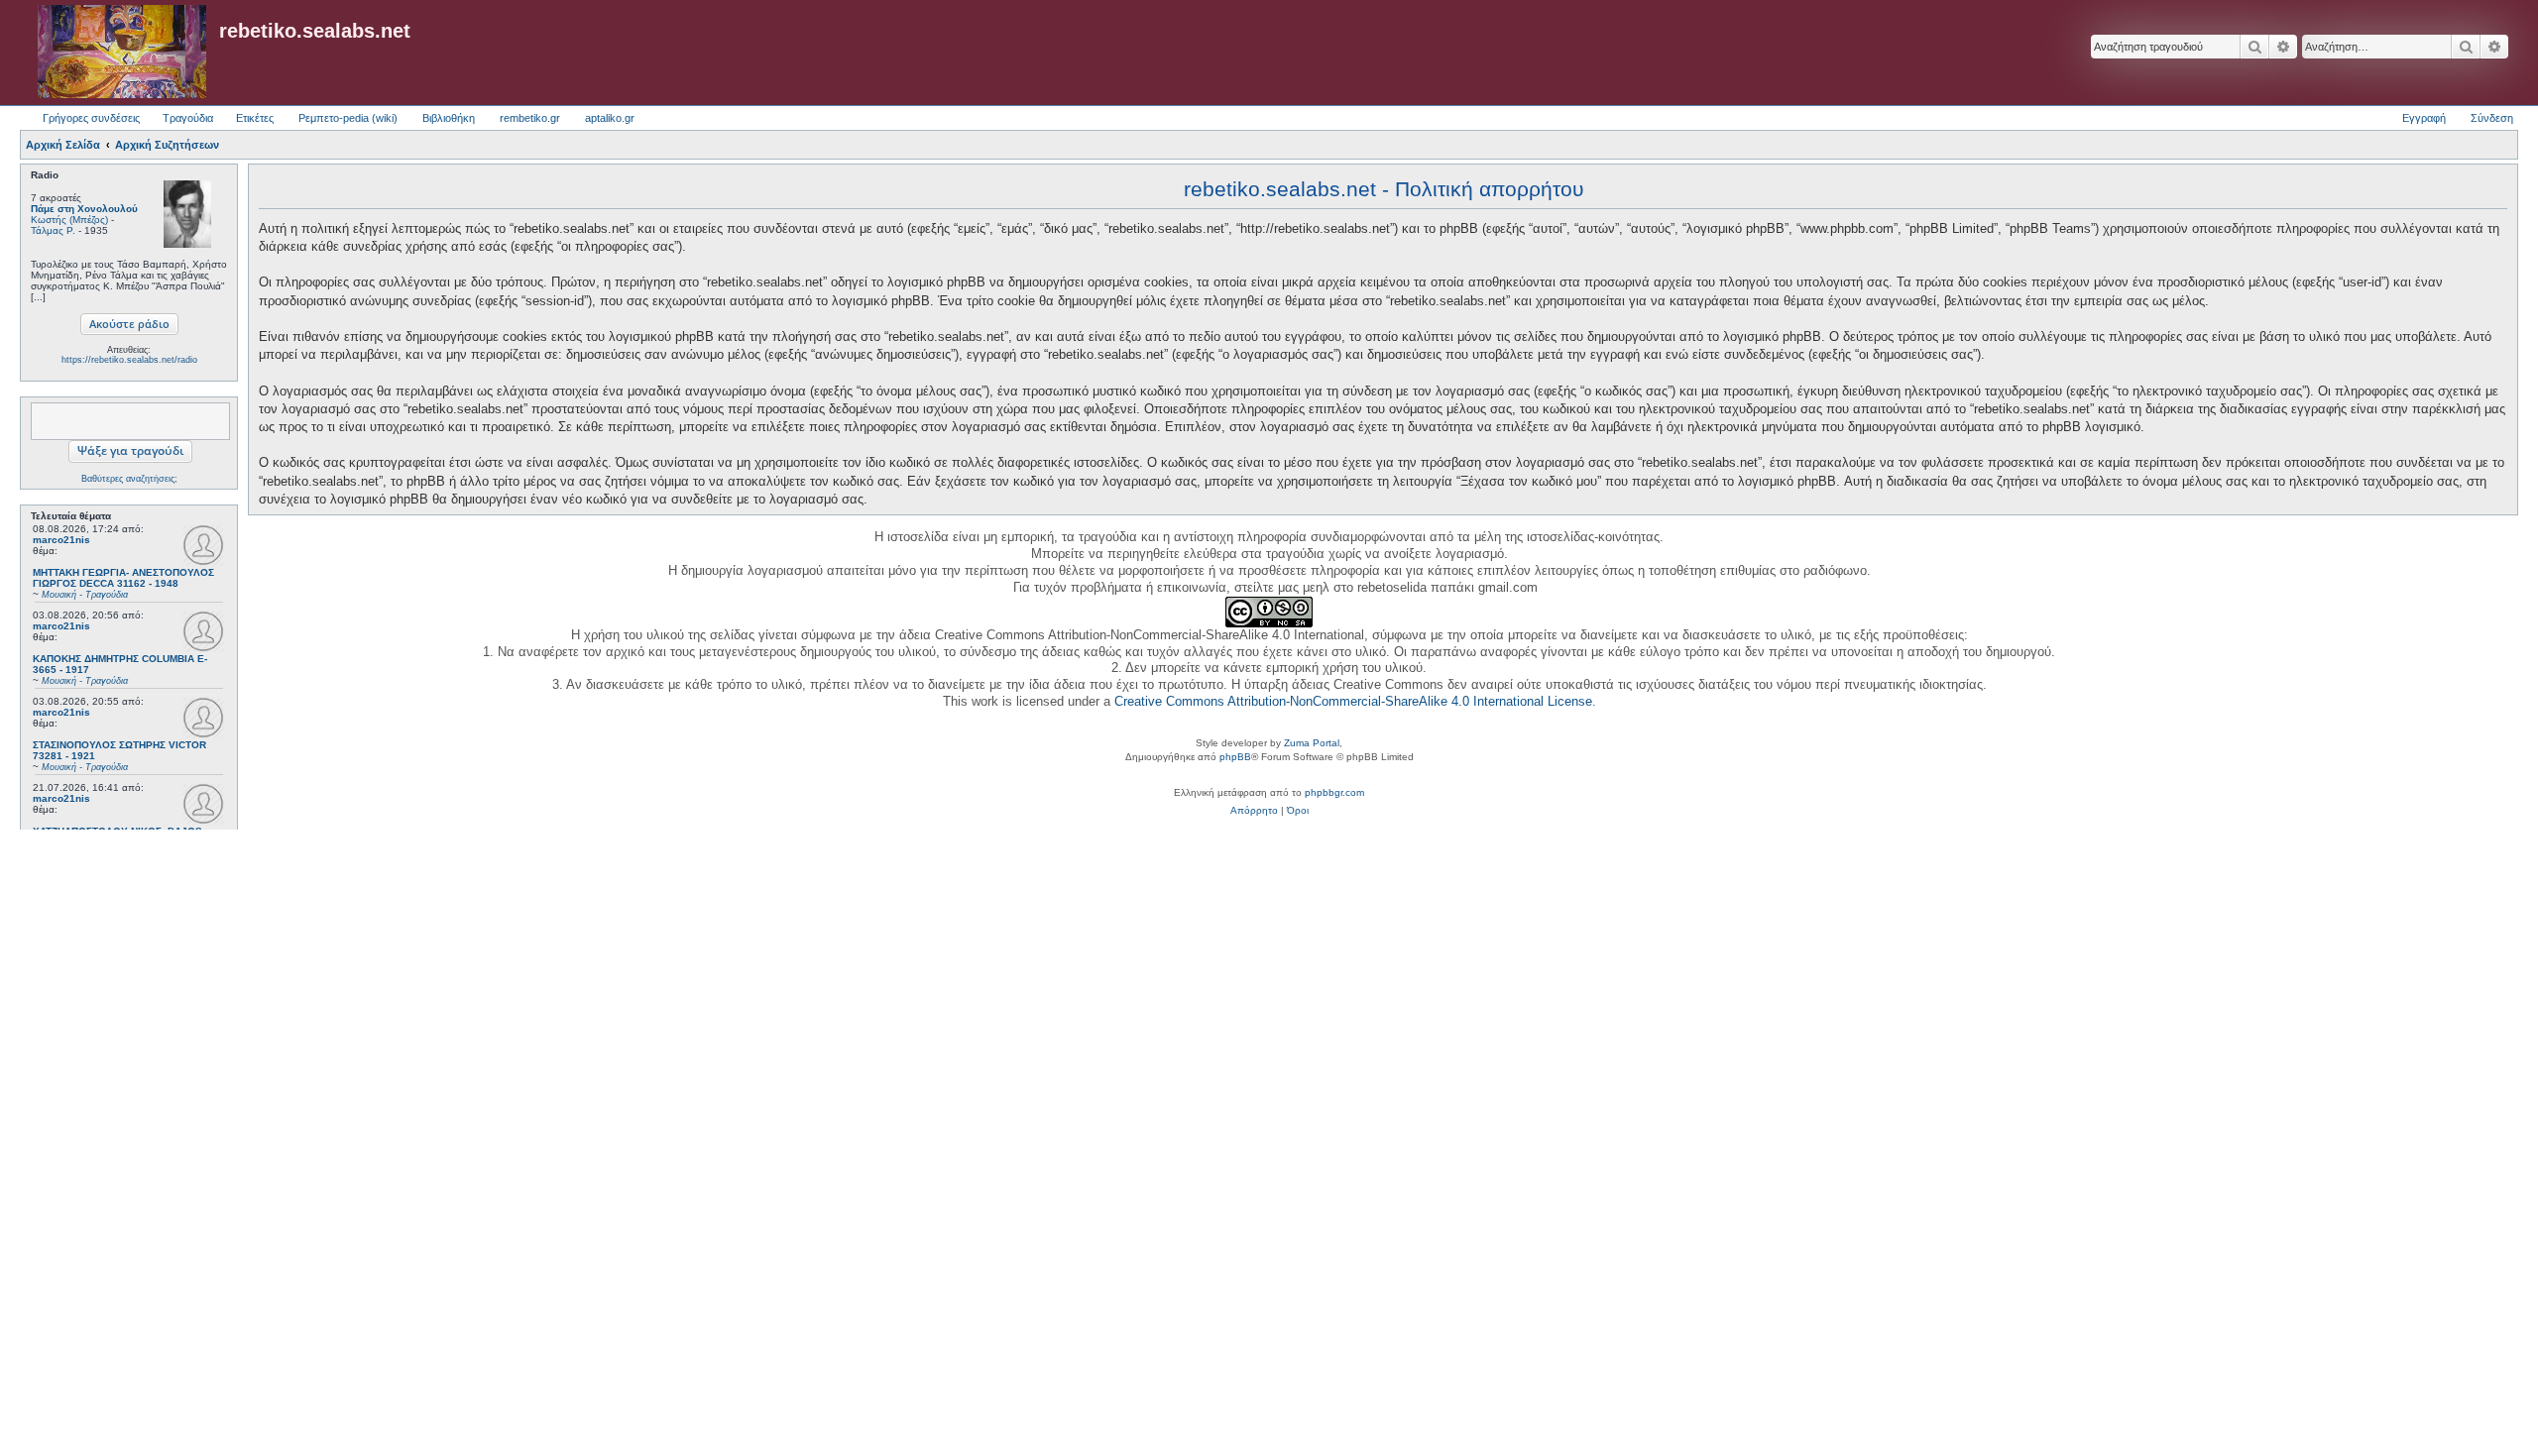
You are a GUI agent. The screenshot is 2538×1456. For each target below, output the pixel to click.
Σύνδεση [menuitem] (2492, 118)
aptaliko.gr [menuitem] (610, 118)
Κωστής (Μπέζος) (69, 220)
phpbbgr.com (1334, 792)
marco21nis (61, 540)
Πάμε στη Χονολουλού (84, 209)
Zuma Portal (1312, 743)
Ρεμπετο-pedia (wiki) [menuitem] (348, 118)
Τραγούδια (188, 118)
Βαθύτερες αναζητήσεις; (129, 479)
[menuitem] (1254, 811)
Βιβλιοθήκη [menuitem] (449, 118)
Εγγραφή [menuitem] (2424, 118)
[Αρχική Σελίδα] (122, 53)
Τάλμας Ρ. (53, 230)
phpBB (1235, 757)
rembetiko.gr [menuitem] (530, 118)
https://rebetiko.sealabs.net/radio (129, 360)
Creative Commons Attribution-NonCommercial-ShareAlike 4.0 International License (1353, 701)
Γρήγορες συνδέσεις (91, 118)
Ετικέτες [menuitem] (255, 118)
